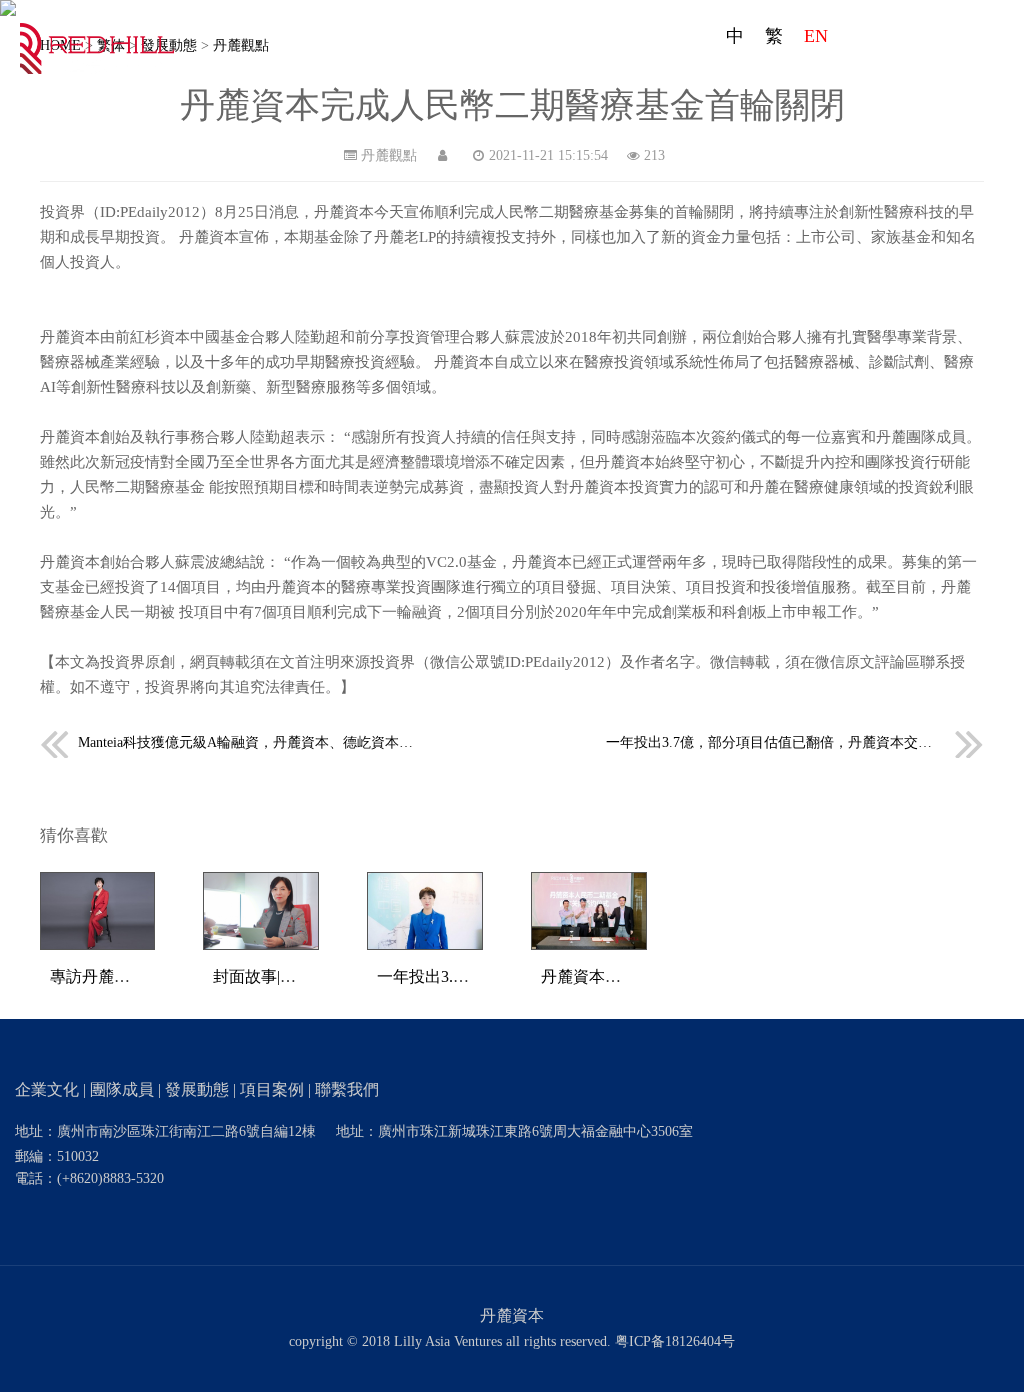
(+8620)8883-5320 (110, 1178)
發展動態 (769, 77)
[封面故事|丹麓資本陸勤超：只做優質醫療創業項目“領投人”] (261, 909)
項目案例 (863, 77)
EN (816, 36)
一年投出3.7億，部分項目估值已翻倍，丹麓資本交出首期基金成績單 (795, 742)
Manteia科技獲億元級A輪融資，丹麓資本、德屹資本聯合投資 (248, 742)
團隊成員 (675, 77)
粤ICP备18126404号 (675, 1341)
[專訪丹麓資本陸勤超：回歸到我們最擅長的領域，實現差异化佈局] (98, 909)
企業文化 (581, 77)
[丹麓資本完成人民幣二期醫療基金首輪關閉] (589, 909)
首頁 (485, 77)
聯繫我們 (957, 77)
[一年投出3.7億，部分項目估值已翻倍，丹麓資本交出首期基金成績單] (425, 909)
